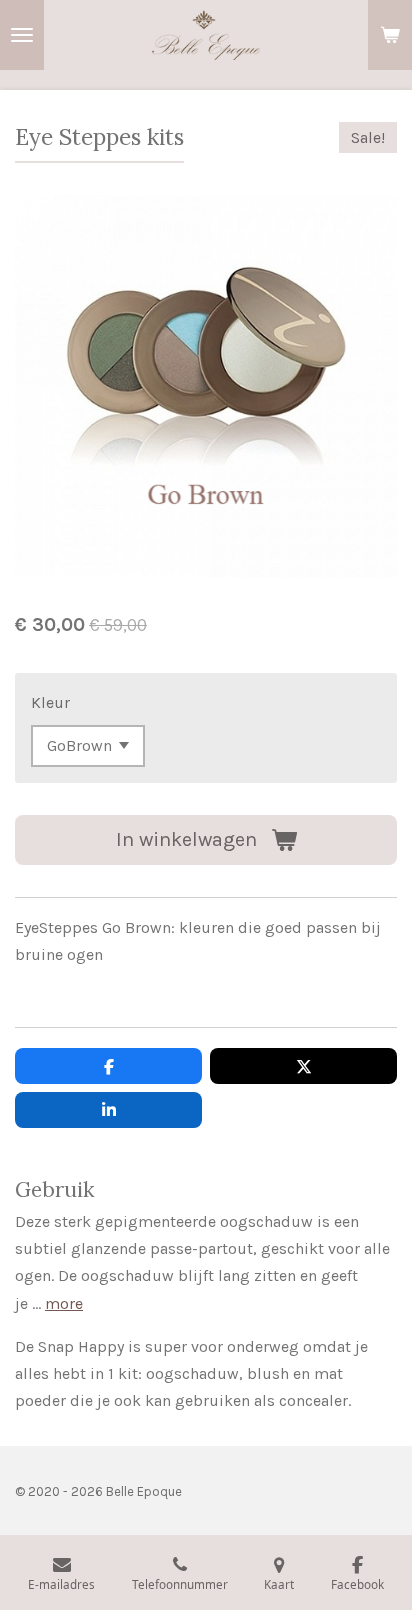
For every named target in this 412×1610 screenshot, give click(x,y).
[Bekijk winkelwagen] (390, 35)
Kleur (50, 702)
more (64, 1303)
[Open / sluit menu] (22, 35)
